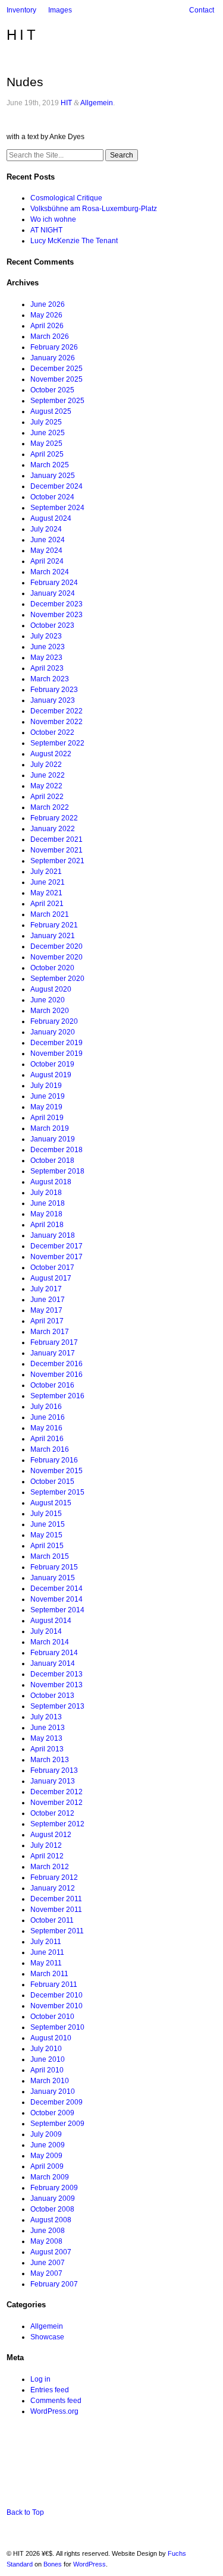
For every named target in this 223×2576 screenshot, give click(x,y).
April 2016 (47, 1439)
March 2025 (50, 465)
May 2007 (46, 2273)
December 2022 (56, 711)
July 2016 (46, 1407)
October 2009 (52, 2113)
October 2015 (52, 1482)
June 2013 (48, 1728)
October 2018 (52, 1160)
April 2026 (47, 326)
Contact (202, 10)
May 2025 (46, 444)
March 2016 (50, 1449)
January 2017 (53, 1353)
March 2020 (50, 1011)
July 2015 (46, 1514)
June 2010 (48, 2059)
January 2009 (53, 2198)
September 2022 (57, 743)
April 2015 (47, 1546)
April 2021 (47, 904)
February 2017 (54, 1342)
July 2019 (46, 1086)
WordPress (89, 2564)
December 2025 (56, 369)
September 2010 (57, 2027)
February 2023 (54, 690)
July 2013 (46, 1717)
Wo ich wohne (53, 219)
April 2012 (47, 1856)
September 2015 (57, 1492)
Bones (53, 2564)
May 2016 (46, 1428)
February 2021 (54, 925)
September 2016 (57, 1396)
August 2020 (51, 989)
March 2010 (50, 2081)
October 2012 (52, 1813)
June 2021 (48, 882)
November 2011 (56, 1910)
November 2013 (56, 1685)
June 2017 (48, 1300)
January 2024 (53, 593)
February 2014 (54, 1653)
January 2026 (53, 358)
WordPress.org (54, 2411)
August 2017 (51, 1278)
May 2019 (46, 1107)
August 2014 (51, 1621)
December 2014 (56, 1589)
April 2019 (47, 1118)
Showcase (47, 2337)
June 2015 (48, 1524)
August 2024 (51, 518)
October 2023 (52, 625)
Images (60, 10)
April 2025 (47, 454)
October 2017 (52, 1267)
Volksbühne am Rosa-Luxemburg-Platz (94, 209)
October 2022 (52, 732)
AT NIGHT (46, 230)
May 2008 (46, 2241)
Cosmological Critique (66, 198)
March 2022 (50, 807)
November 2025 (56, 379)
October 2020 (52, 968)
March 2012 (50, 1867)
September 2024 (57, 508)
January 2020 (53, 1032)
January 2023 (53, 700)
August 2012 (51, 1835)
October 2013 (52, 1696)
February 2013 (54, 1770)
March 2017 (50, 1332)
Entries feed (50, 2390)
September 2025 (57, 401)
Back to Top (25, 2512)
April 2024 (47, 561)
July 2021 (46, 872)
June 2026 (48, 304)
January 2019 (53, 1139)
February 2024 (54, 583)
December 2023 (56, 604)
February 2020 (54, 1021)
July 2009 (46, 2134)
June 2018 (48, 1203)
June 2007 (48, 2263)
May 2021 (46, 893)
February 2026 (54, 347)
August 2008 (51, 2220)
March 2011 (49, 1974)
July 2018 (46, 1193)
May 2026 (46, 315)
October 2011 (52, 1920)
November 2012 (56, 1803)
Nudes (25, 82)
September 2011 (57, 1931)
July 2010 (46, 2049)
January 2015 (53, 1578)
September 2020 (57, 979)
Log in (40, 2379)
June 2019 (48, 1096)
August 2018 (51, 1182)
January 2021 (53, 936)
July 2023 (46, 636)
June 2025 (48, 433)
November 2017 (56, 1257)
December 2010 (56, 1995)
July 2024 (46, 529)
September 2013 (57, 1706)
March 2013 (50, 1760)
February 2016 (54, 1460)
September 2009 (57, 2124)
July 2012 (46, 1845)
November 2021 (56, 850)
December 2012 (56, 1792)
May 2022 (46, 786)
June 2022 (48, 775)
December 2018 (56, 1150)
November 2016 (56, 1375)
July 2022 (46, 765)
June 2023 (48, 647)
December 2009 (56, 2102)
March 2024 (50, 572)
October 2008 (52, 2209)
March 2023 (50, 679)
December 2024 (56, 486)
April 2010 (47, 2070)
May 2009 (46, 2156)
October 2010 (52, 2017)
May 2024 (46, 551)
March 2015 (50, 1556)
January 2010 (53, 2091)
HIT (23, 35)
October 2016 (52, 1385)
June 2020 (48, 1000)
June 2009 (48, 2145)
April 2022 (47, 797)
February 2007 (54, 2284)
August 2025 (51, 411)
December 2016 (56, 1364)
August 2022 (51, 754)
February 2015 (54, 1567)
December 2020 (56, 946)
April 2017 (47, 1321)
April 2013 (47, 1749)
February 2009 (54, 2188)
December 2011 (56, 1899)
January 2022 (53, 829)
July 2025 (46, 422)
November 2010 (56, 2006)
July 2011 (46, 1942)
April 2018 (47, 1225)
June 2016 (48, 1417)
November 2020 (56, 957)
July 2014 (46, 1631)
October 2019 (52, 1064)
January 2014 (53, 1663)
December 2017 (56, 1246)
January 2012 (53, 1888)
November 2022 (56, 722)
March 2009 (50, 2177)
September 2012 (57, 1824)
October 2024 (52, 497)
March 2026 (50, 336)
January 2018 (53, 1235)
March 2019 (50, 1128)
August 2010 (51, 2038)
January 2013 (53, 1781)
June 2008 (48, 2231)
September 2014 (57, 1610)
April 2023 (47, 668)
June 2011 (47, 1952)
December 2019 (56, 1043)
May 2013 (46, 1738)
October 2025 (52, 390)
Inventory (21, 10)
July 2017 (46, 1289)
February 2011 (54, 1984)
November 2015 (56, 1471)
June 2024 (48, 540)
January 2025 (53, 476)
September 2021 (57, 861)
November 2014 (56, 1599)
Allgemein (97, 103)
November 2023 (56, 615)
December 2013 (56, 1674)
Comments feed (56, 2401)
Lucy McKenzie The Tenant (74, 241)
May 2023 (46, 658)
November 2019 (56, 1053)
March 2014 (50, 1642)
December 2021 (56, 839)
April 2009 (47, 2166)
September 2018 (57, 1171)
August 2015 (51, 1503)
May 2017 (46, 1310)
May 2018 (46, 1214)
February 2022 (54, 818)
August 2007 (51, 2252)
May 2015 (46, 1535)
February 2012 (54, 1877)
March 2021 (50, 914)
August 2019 (51, 1075)
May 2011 (46, 1963)
